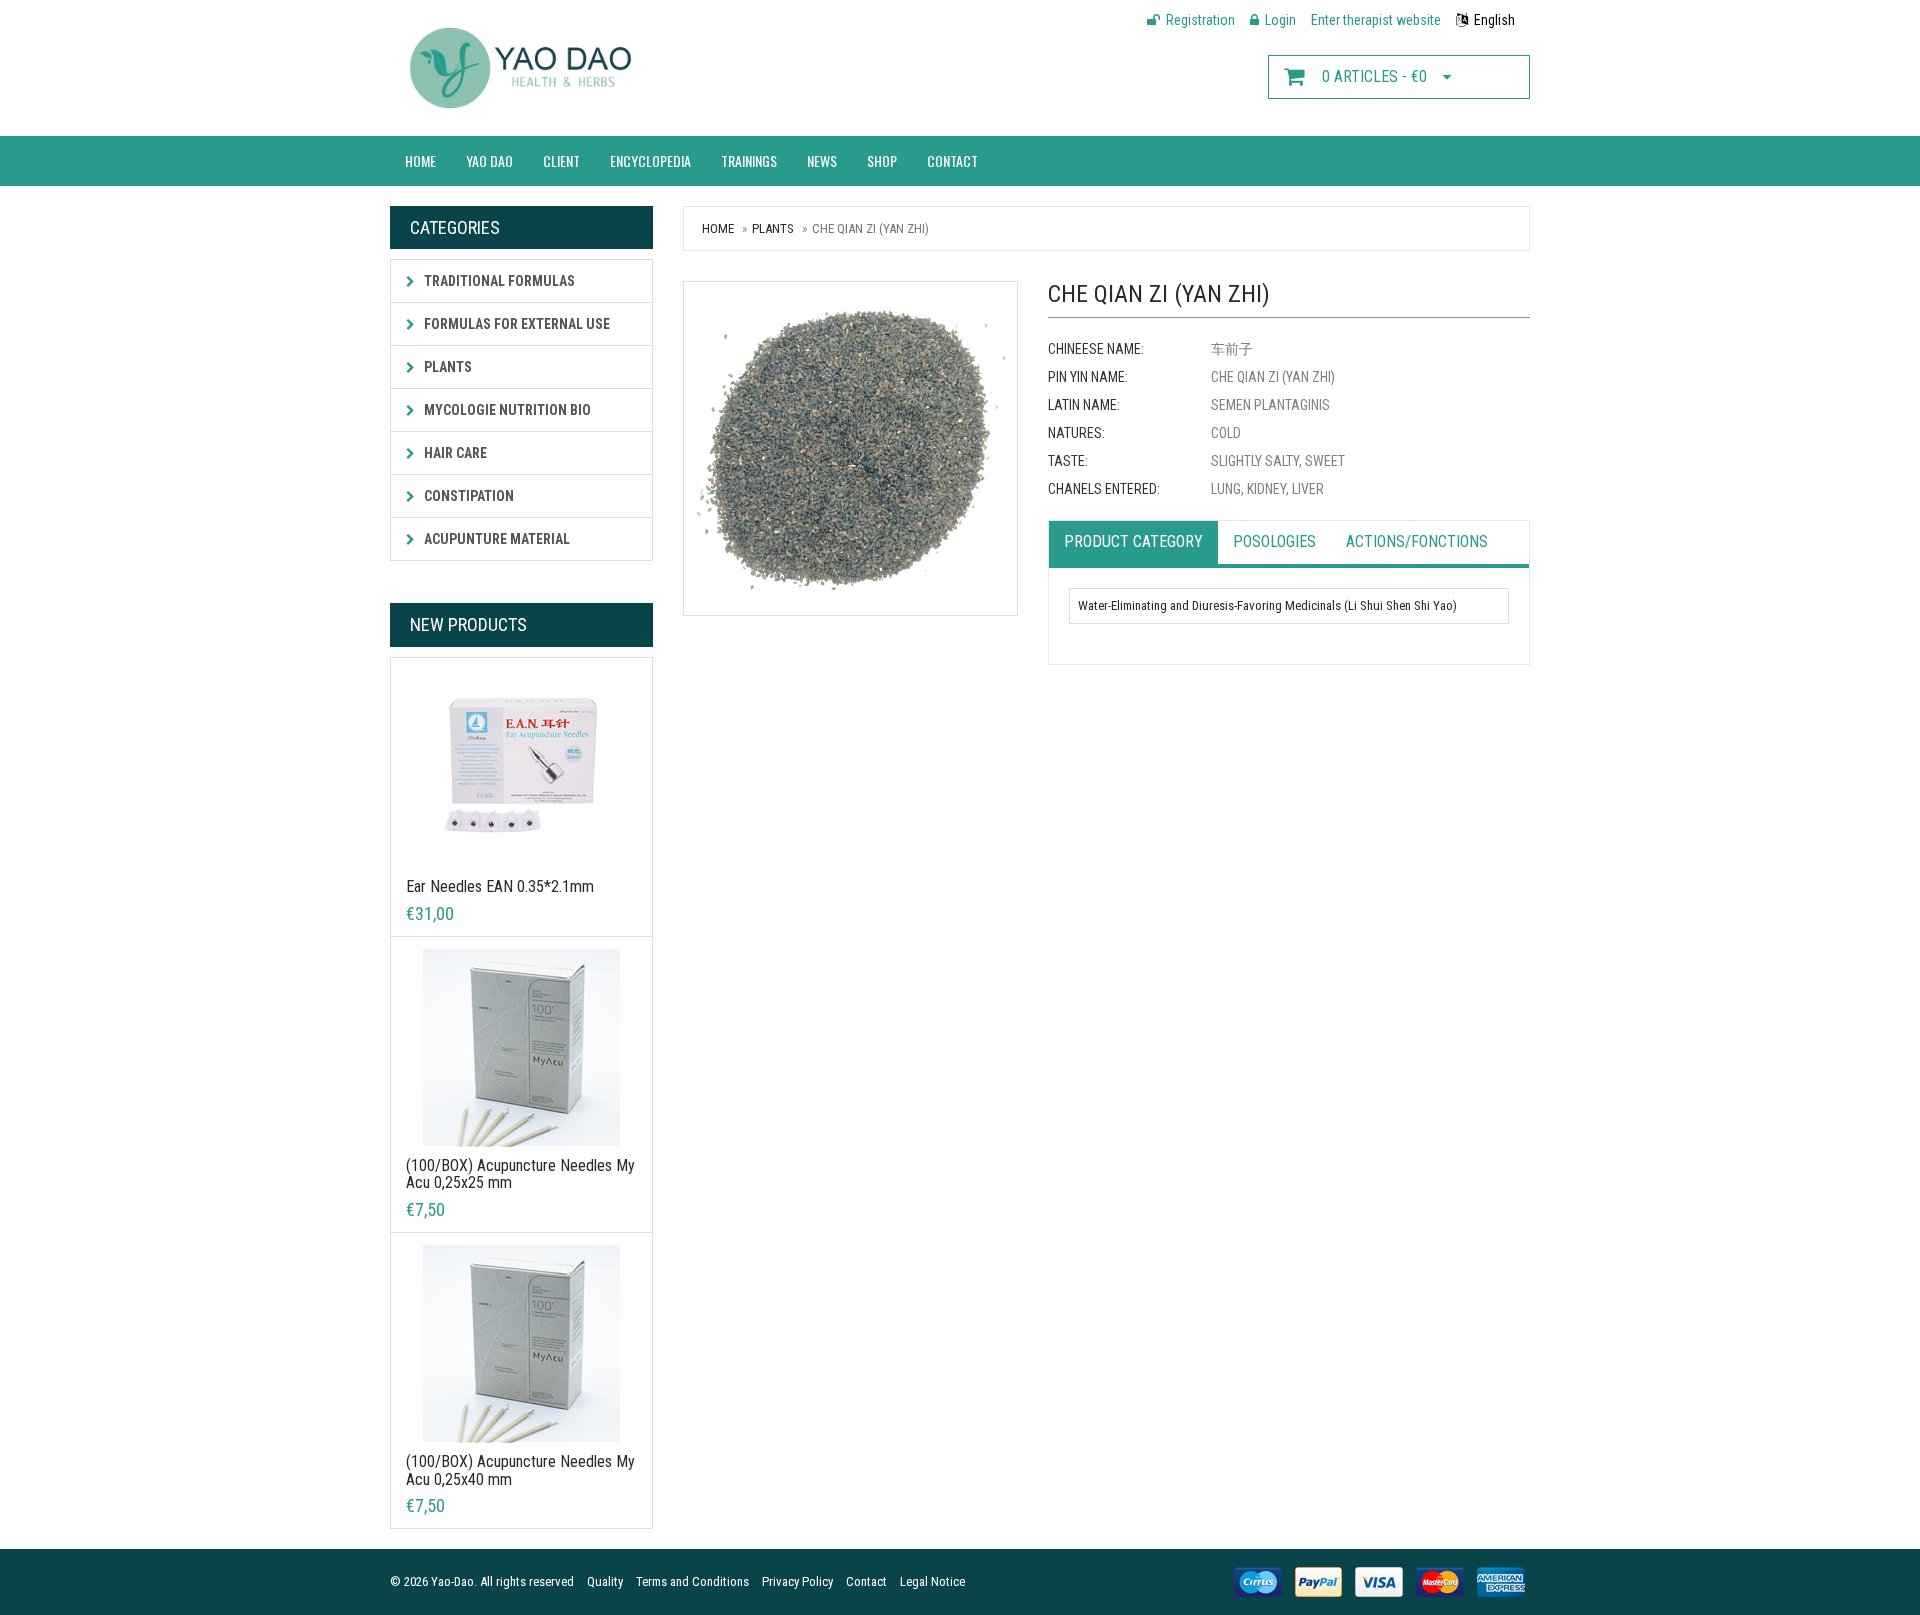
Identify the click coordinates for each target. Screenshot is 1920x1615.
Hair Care (454, 453)
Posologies (1274, 541)
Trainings (749, 160)
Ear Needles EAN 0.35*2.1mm (500, 886)
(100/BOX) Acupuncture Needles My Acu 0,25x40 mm (520, 1470)
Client (561, 160)
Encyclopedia (650, 160)
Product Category (1133, 541)
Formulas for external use (515, 324)
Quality (605, 1581)
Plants (446, 367)
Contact (952, 160)
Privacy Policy (797, 1581)
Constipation (467, 496)
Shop (882, 160)
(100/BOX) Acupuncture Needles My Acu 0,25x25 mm (520, 1174)
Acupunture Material (495, 539)
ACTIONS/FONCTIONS (1417, 541)
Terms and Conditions (692, 1581)
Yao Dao (489, 160)
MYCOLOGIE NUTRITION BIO (506, 410)
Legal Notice (932, 1581)
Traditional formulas (498, 281)
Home (420, 160)
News (822, 160)
